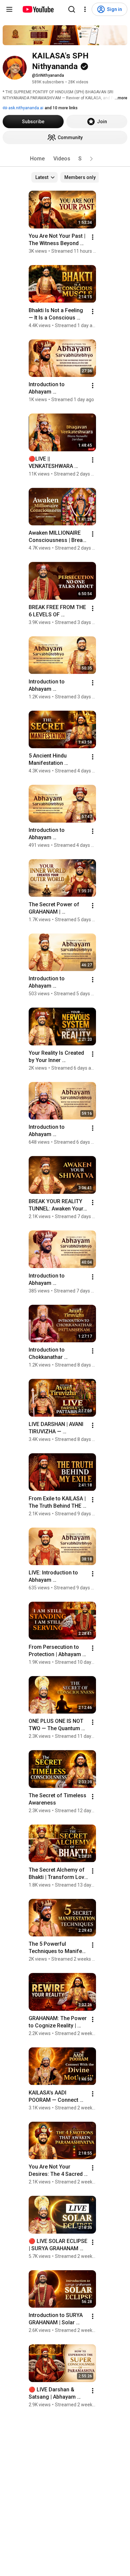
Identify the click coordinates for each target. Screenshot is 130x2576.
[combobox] (44, 177)
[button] (91, 159)
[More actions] (93, 237)
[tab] (37, 159)
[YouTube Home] (38, 9)
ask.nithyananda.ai (25, 108)
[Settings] (85, 9)
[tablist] (65, 159)
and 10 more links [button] (61, 108)
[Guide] (9, 9)
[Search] (72, 9)
